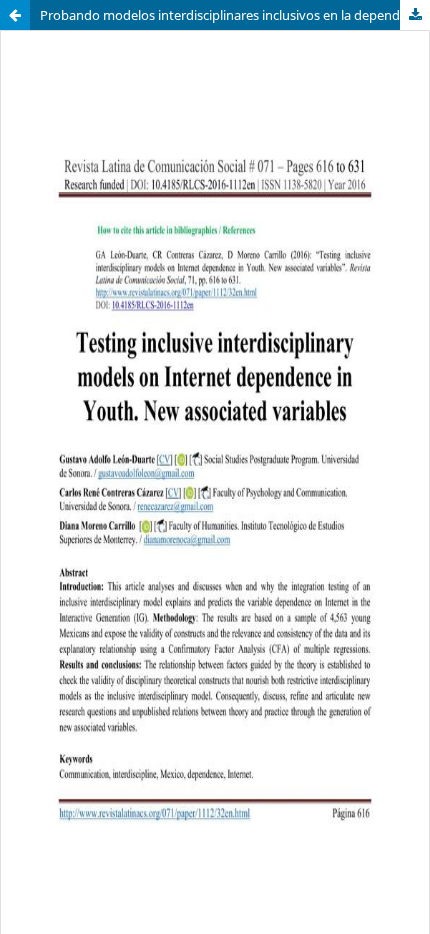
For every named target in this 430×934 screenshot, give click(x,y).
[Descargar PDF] (415, 15)
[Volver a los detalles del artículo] (15, 15)
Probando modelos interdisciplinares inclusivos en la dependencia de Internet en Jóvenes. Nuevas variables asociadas (235, 15)
